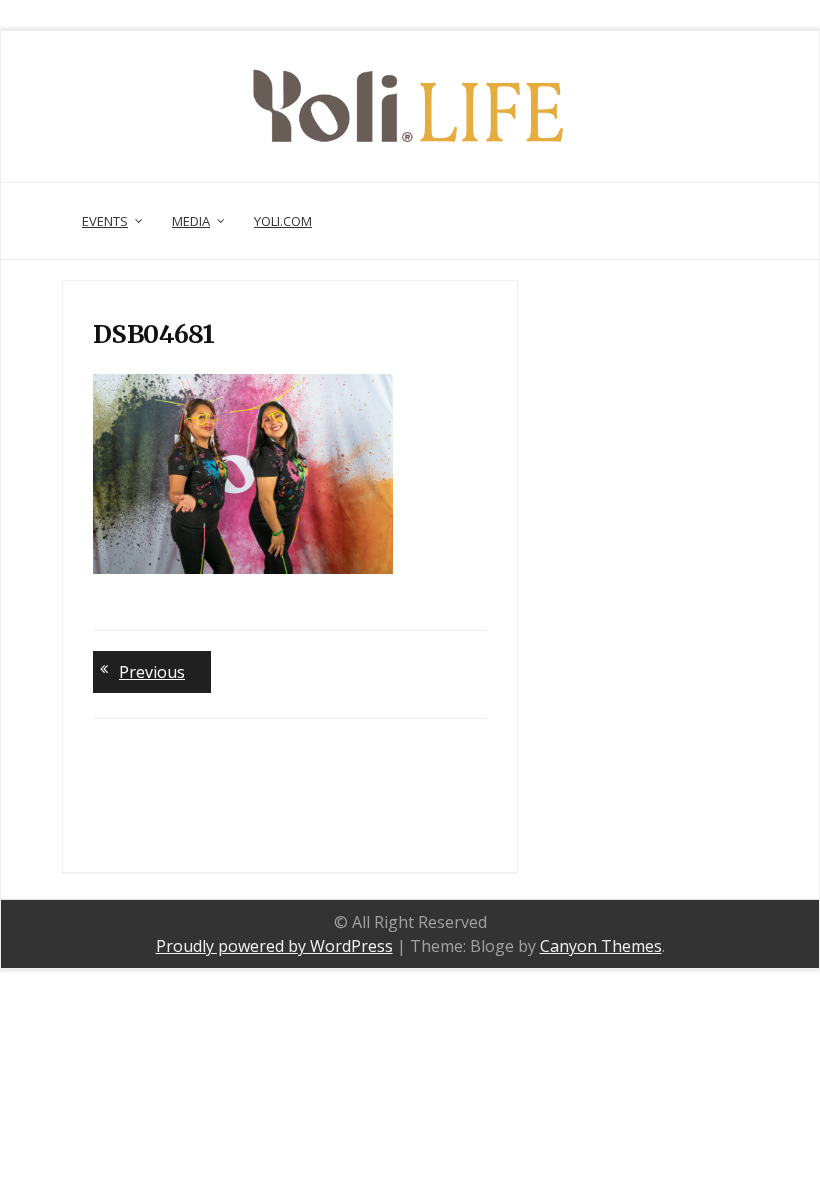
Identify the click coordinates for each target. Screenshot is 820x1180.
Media (191, 221)
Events (105, 221)
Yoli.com (283, 221)
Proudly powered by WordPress (274, 946)
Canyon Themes (601, 946)
